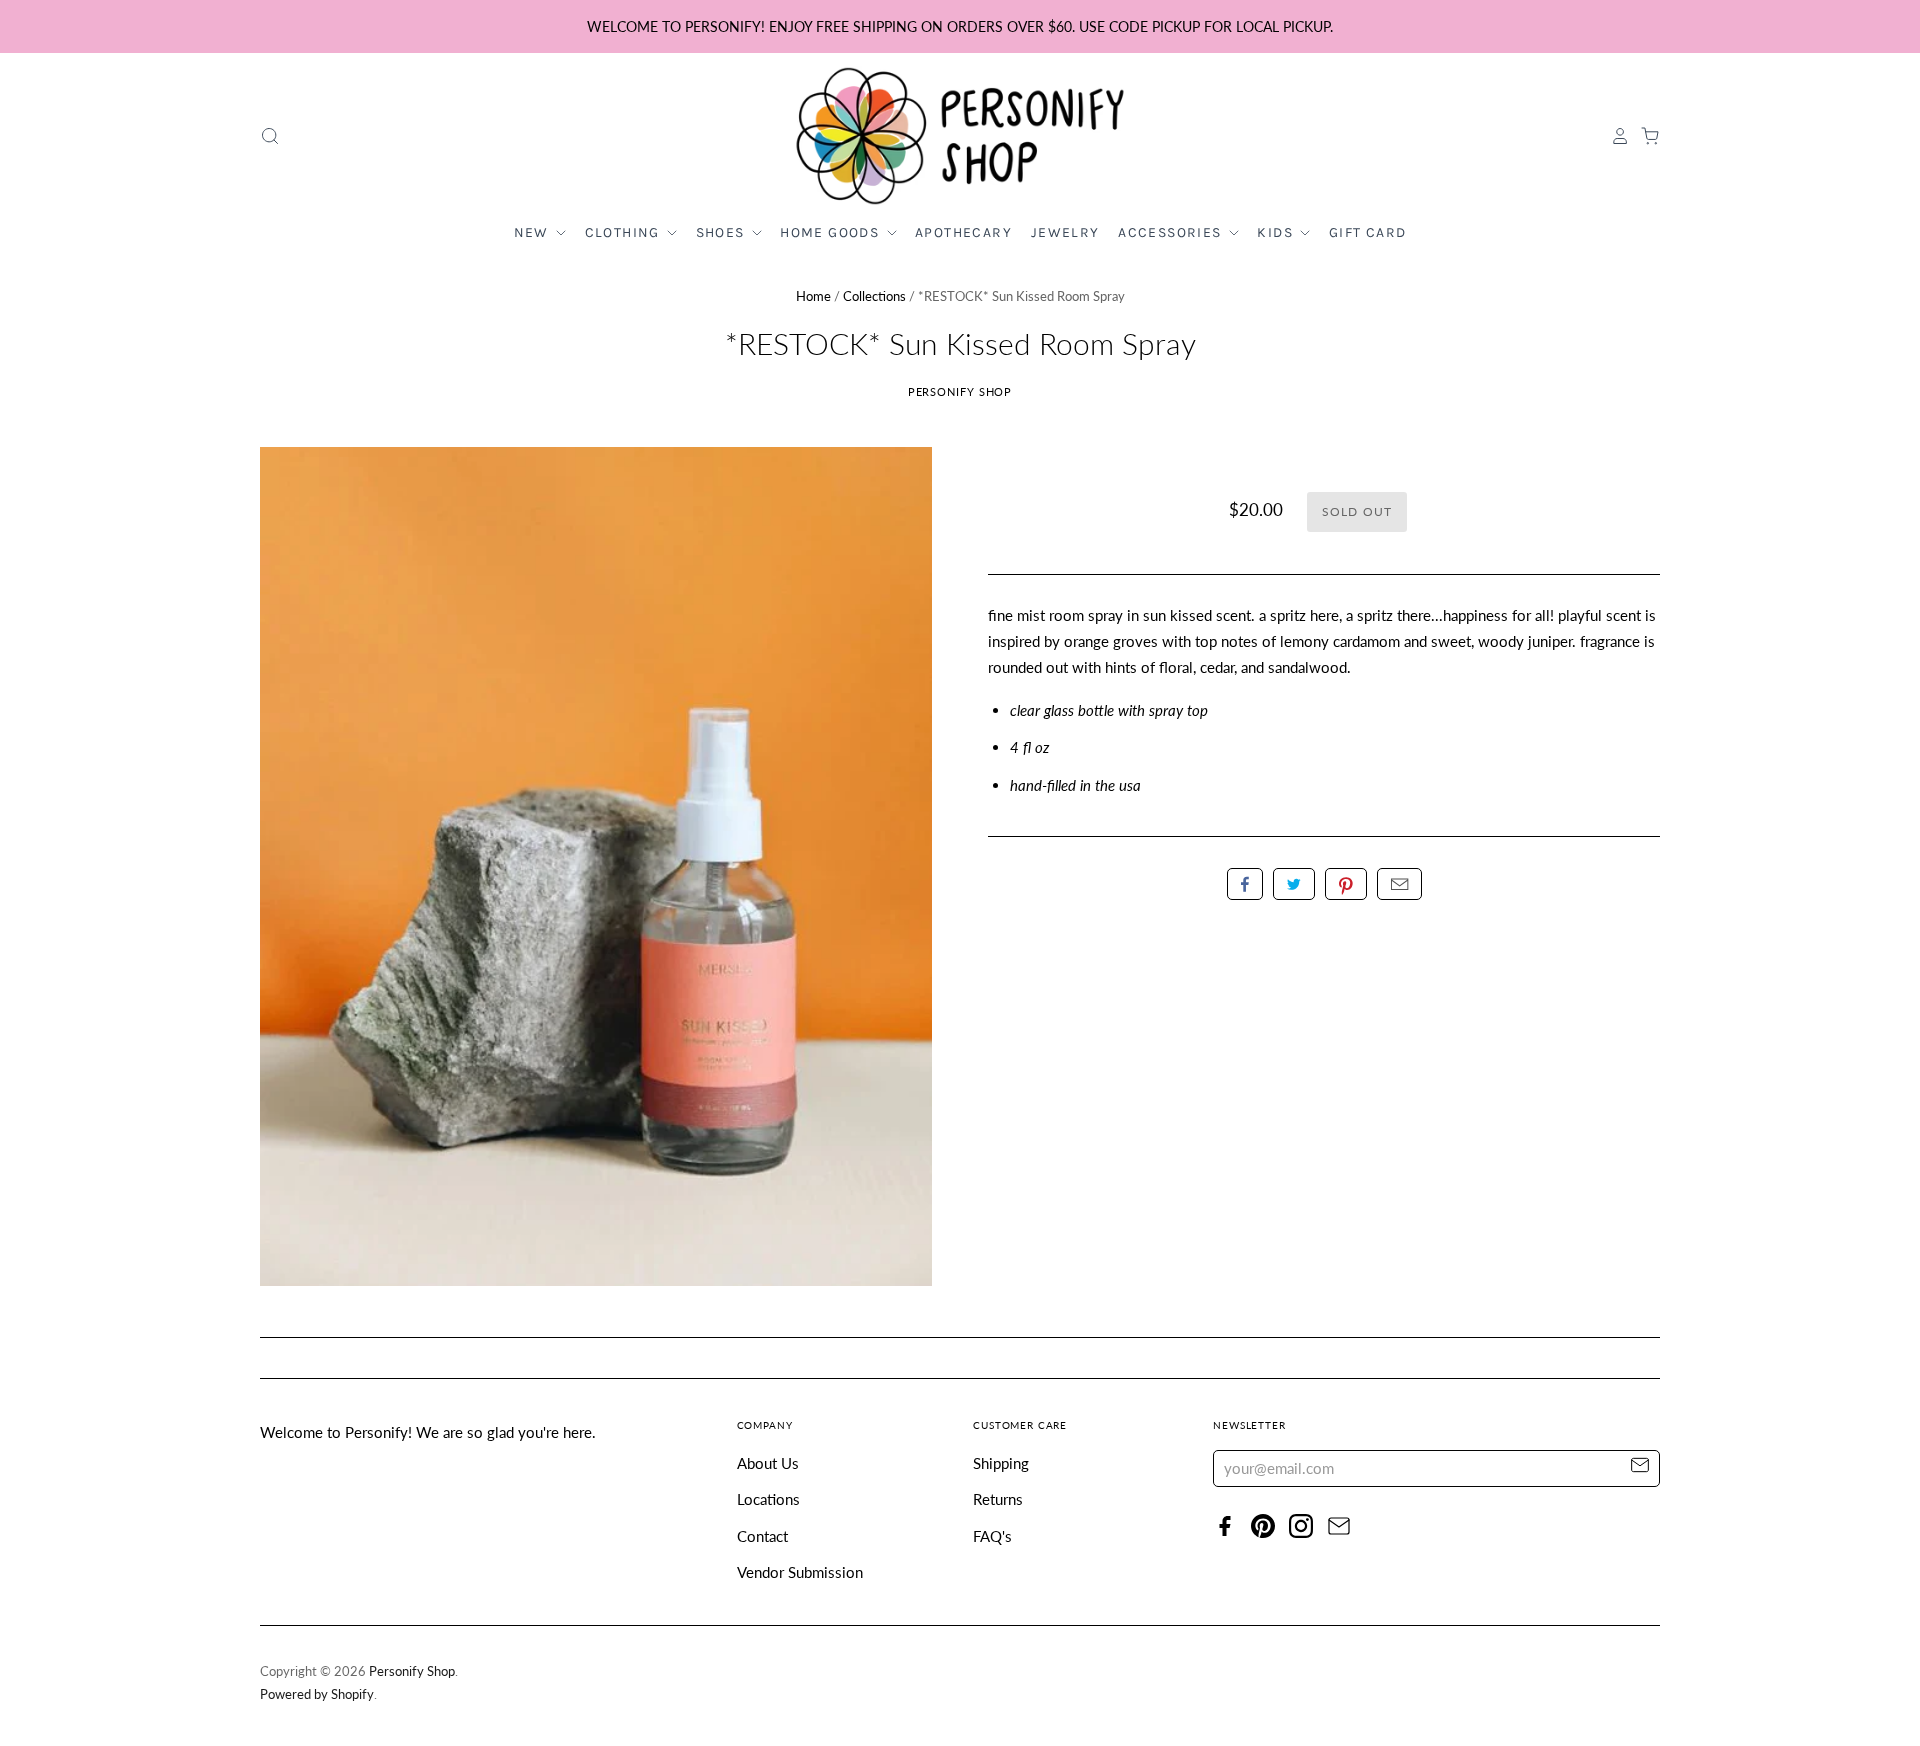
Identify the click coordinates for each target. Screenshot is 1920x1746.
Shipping (1001, 1463)
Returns (998, 1499)
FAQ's (992, 1536)
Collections (874, 296)
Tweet (1294, 884)
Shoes (722, 232)
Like (1245, 884)
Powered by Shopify (317, 1694)
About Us (768, 1463)
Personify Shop (960, 391)
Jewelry (1065, 232)
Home (813, 296)
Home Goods (831, 232)
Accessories (1172, 232)
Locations (768, 1499)
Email (1399, 884)
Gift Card (1368, 232)
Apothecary (963, 232)
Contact (762, 1536)
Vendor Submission (800, 1572)
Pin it (1346, 884)
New (534, 232)
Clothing (625, 232)
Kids (1277, 232)
